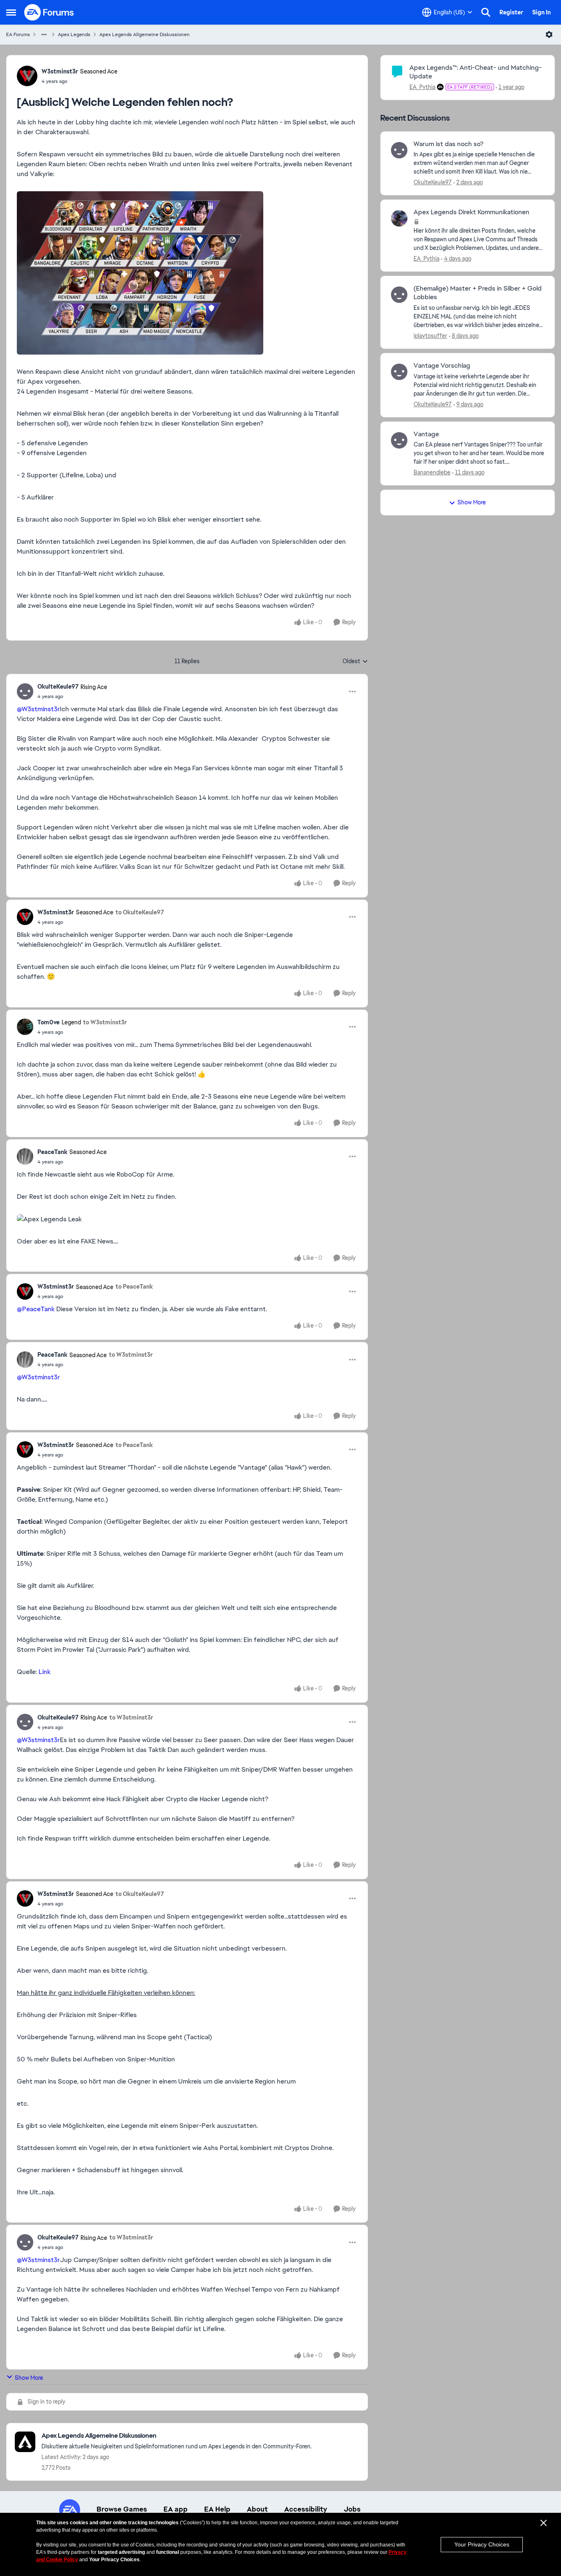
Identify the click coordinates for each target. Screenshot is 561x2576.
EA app (176, 2509)
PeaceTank (52, 1152)
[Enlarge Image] (187, 273)
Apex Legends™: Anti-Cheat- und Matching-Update (476, 72)
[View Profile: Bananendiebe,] (399, 440)
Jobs (352, 2509)
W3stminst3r (60, 71)
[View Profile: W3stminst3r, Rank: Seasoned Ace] (27, 76)
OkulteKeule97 (58, 687)
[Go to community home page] (49, 12)
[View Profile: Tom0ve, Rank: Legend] (25, 1027)
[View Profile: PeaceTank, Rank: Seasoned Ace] (25, 1156)
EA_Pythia (422, 87)
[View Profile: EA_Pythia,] (399, 218)
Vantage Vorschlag (442, 366)
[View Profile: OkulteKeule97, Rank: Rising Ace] (25, 692)
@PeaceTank (36, 1309)
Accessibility (306, 2509)
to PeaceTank (134, 1287)
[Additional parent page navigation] (44, 34)
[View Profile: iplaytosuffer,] (399, 295)
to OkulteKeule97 (140, 912)
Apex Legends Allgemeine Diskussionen (145, 34)
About (257, 2509)
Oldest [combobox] (355, 662)
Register (511, 12)
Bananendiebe (432, 472)
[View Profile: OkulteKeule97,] (399, 150)
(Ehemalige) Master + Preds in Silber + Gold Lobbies (478, 293)
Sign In (541, 12)
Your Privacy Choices (482, 2544)
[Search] (486, 12)
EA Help (217, 2509)
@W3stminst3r (38, 709)
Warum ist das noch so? (448, 144)
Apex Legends (74, 34)
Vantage (426, 434)
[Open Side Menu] (11, 12)
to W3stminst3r (105, 1022)
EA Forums (18, 34)
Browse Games (122, 2509)
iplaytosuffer (430, 336)
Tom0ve (48, 1022)
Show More (29, 2378)
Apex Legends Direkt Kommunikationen (471, 212)
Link (45, 1672)
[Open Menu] (549, 34)
